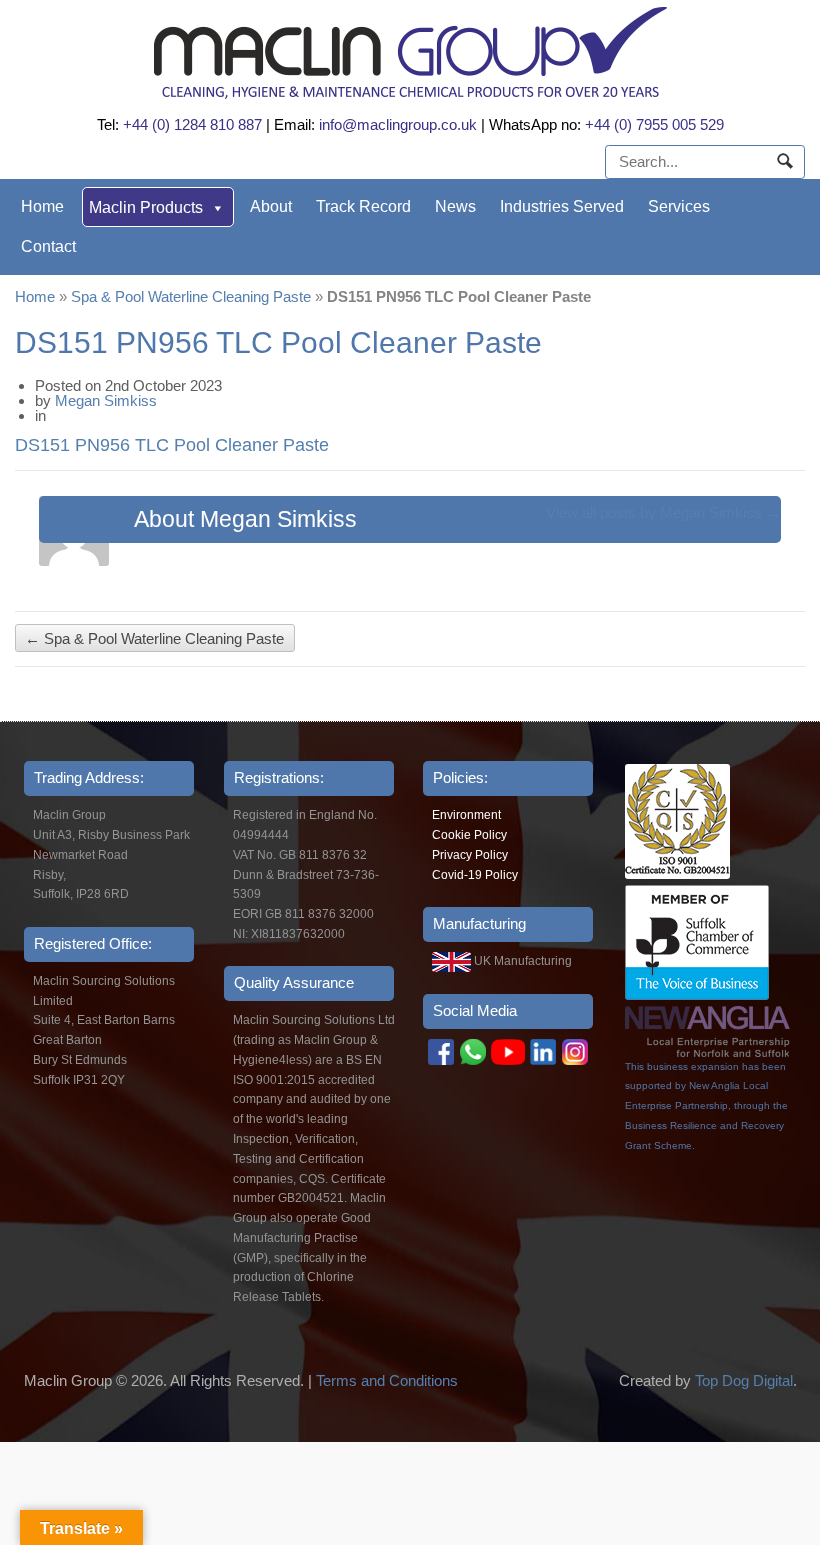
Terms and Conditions (387, 1380)
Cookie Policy (469, 835)
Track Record (363, 206)
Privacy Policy (470, 855)
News (455, 206)
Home (42, 206)
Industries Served (562, 206)
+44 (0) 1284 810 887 (192, 124)
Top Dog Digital (744, 1380)
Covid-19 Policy (475, 875)
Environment (466, 815)
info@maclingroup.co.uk (398, 124)
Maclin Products (146, 207)
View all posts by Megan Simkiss (663, 512)
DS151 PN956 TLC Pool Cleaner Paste (172, 445)
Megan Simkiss (106, 400)
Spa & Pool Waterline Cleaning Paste (191, 296)
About (271, 206)
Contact (48, 246)
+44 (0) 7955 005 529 (654, 124)
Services (679, 206)
